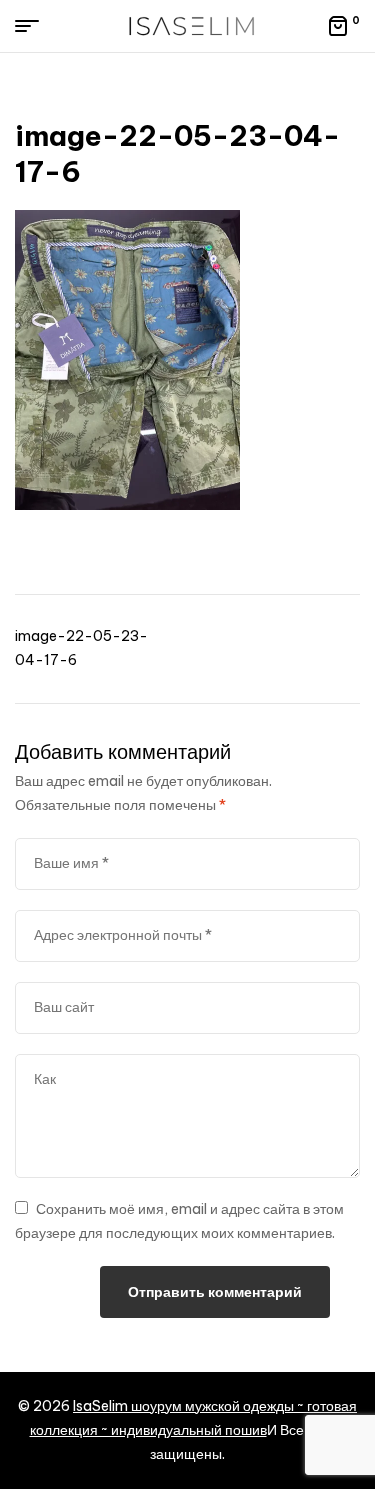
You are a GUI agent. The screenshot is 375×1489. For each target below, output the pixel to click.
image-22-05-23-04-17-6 (81, 648)
